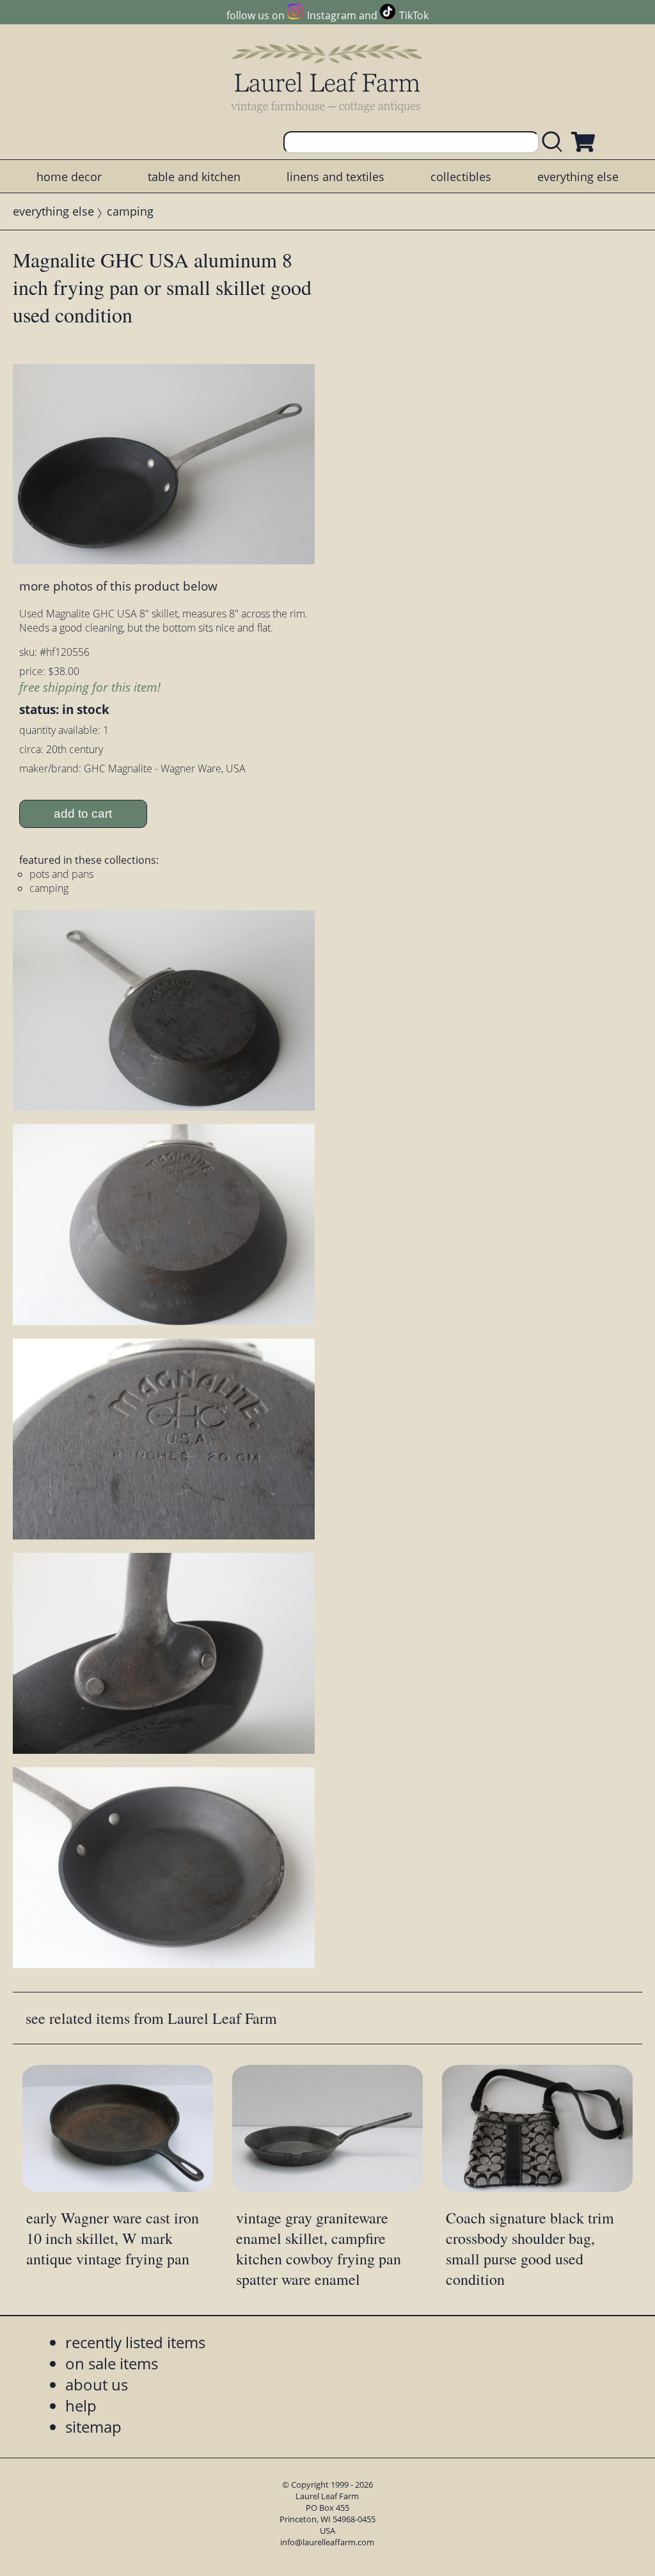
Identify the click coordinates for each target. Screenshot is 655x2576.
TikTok (414, 15)
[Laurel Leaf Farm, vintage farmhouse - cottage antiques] (327, 78)
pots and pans (61, 874)
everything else (578, 177)
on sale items (112, 2363)
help (81, 2405)
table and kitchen (194, 177)
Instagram (331, 15)
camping (130, 211)
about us (97, 2384)
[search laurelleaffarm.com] (555, 142)
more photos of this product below (118, 586)
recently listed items (135, 2342)
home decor (69, 177)
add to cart (83, 814)
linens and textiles (335, 177)
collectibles (461, 177)
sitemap (93, 2427)
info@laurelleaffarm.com (327, 2542)
